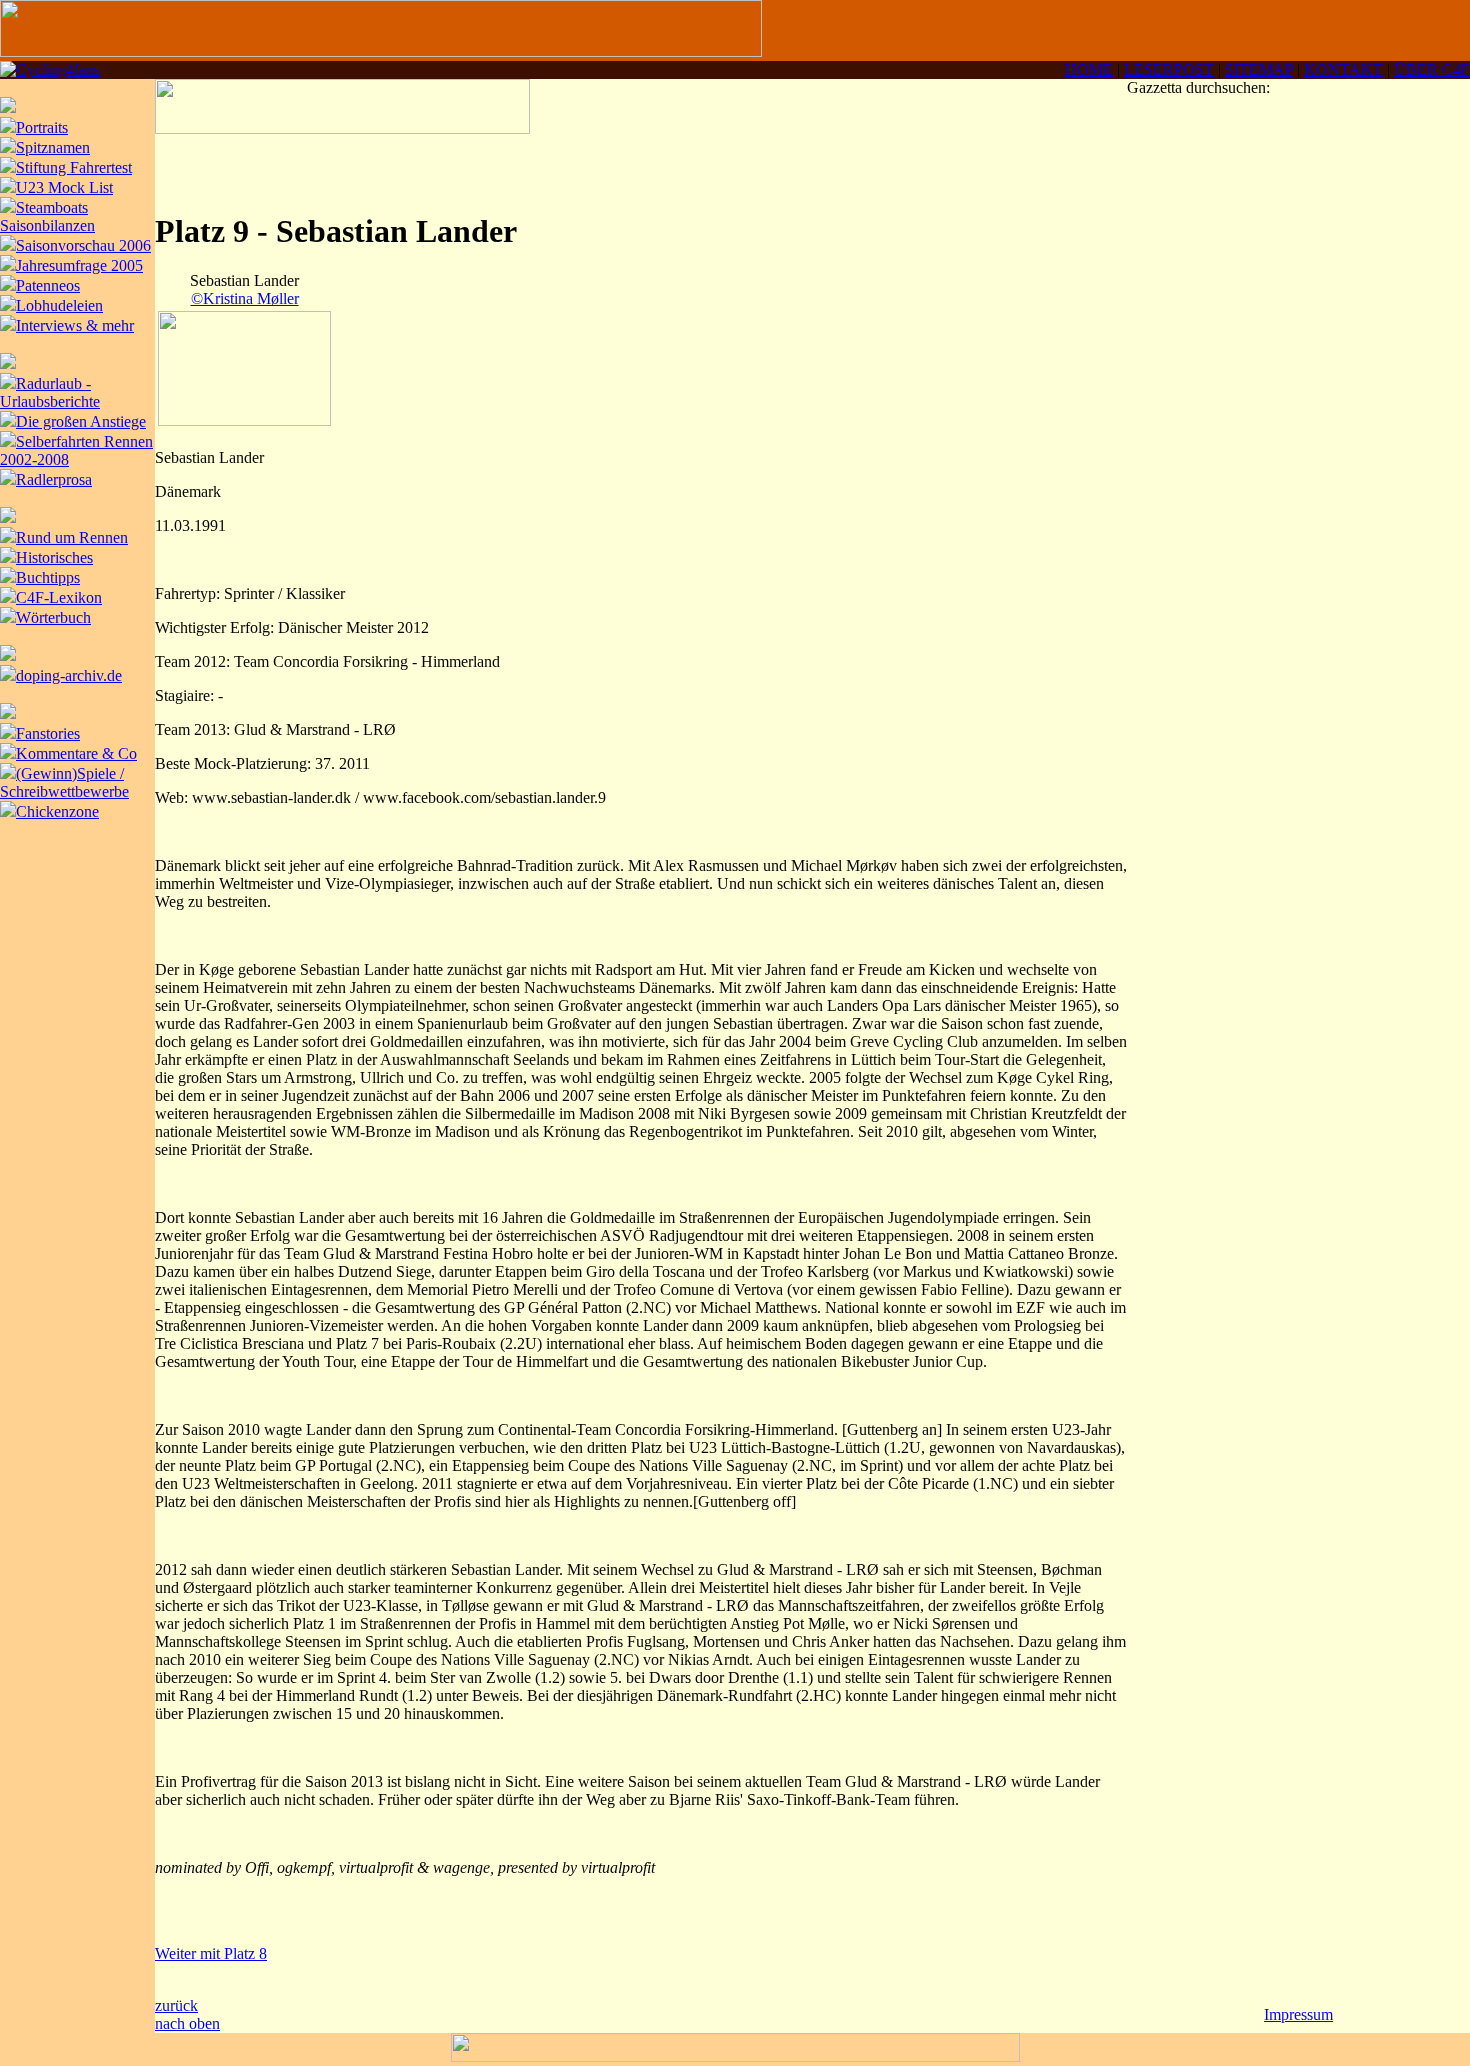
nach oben (187, 2023)
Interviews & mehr (75, 325)
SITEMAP (1259, 69)
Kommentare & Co (76, 753)
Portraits (42, 127)
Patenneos (48, 285)
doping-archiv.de (69, 675)
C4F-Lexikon (59, 597)
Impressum (1298, 2014)
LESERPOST (1169, 69)
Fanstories (48, 733)
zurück (176, 2005)
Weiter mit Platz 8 (211, 1953)
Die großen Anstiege (81, 421)
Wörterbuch (53, 617)
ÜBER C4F (1432, 69)
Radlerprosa (54, 479)
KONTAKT (1343, 69)
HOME (1089, 69)
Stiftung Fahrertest (74, 167)
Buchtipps (48, 577)
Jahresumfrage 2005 (79, 265)
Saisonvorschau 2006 (83, 245)
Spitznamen (53, 147)
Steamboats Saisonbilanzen (47, 216)
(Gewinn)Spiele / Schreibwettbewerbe (64, 782)
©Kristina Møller (245, 298)
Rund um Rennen (72, 537)
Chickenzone (57, 811)
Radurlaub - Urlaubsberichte (50, 392)
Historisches (54, 557)
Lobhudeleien (59, 305)
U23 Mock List (64, 187)
